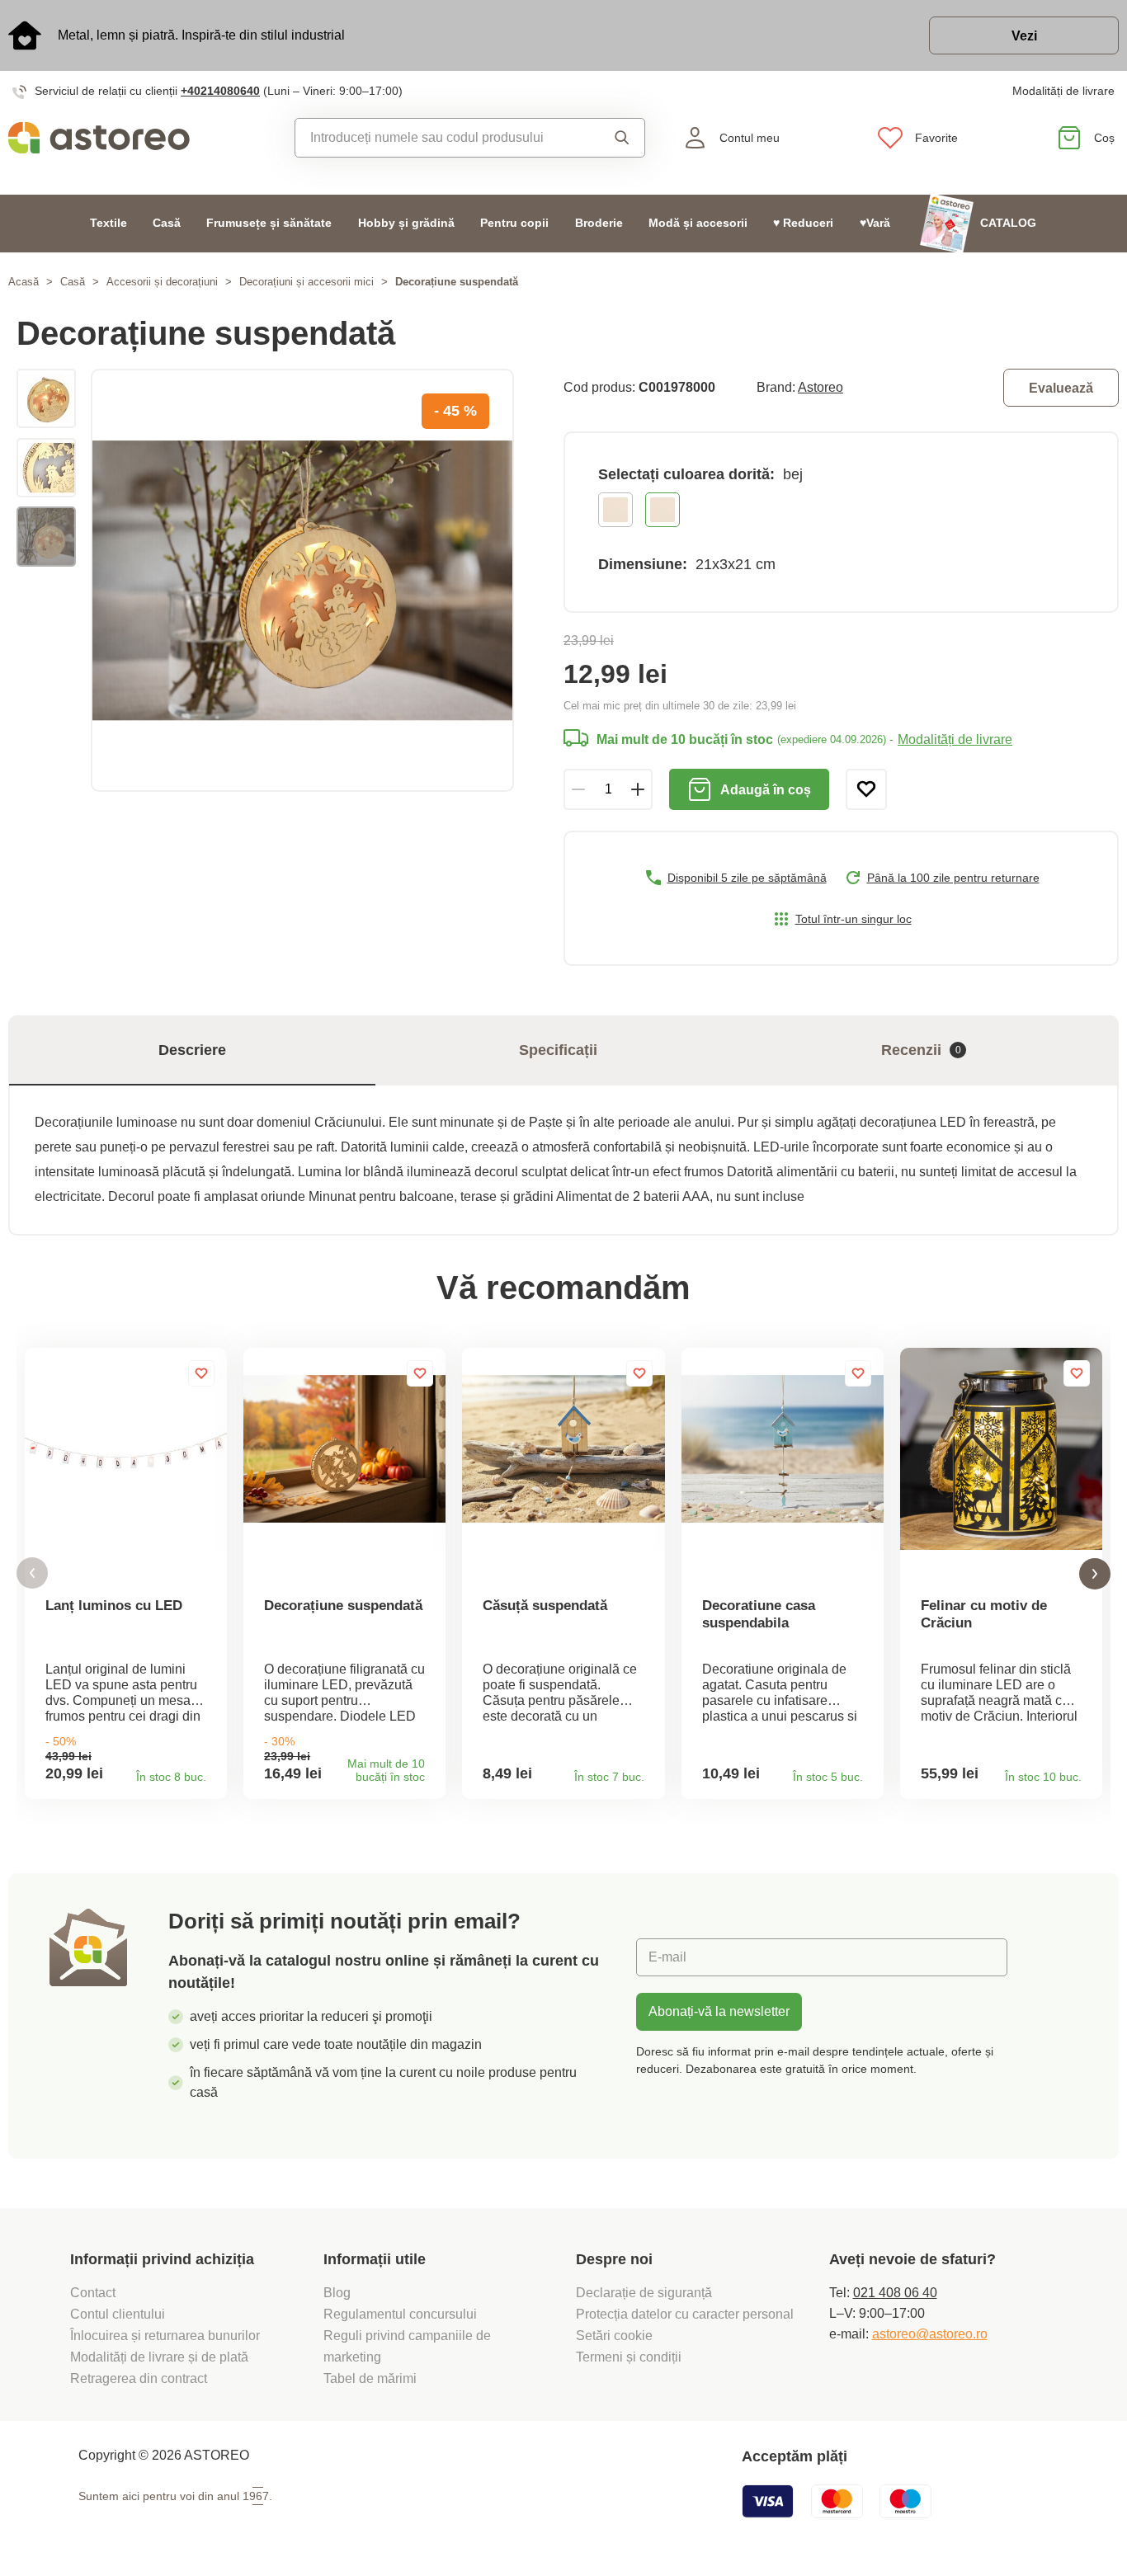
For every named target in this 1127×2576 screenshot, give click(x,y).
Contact (93, 2293)
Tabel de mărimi (370, 2378)
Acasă (24, 282)
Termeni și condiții (630, 2357)
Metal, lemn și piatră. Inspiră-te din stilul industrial (201, 35)
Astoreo (820, 387)
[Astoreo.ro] (141, 138)
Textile (108, 223)
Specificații (558, 1050)
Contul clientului (118, 2314)
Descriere (192, 1050)
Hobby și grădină (406, 223)
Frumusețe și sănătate (269, 223)
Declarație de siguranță (644, 2293)
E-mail (667, 1957)
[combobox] (444, 138)
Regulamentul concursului (400, 2314)
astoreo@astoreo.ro (930, 2334)
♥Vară (875, 223)
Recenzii (921, 1050)
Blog (337, 2293)
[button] (32, 1573)
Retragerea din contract (139, 2378)
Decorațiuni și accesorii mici (307, 282)
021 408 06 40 (895, 2293)
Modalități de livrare (1063, 91)
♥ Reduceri (803, 223)
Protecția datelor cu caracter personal (685, 2314)
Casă (167, 223)
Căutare (618, 138)
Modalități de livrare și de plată (159, 2357)
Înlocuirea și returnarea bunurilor (165, 2336)
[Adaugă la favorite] (866, 789)
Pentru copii (514, 223)
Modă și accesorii (698, 223)
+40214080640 (220, 91)
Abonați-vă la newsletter (719, 2011)
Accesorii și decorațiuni (162, 282)
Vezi (1024, 36)
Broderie (599, 223)
